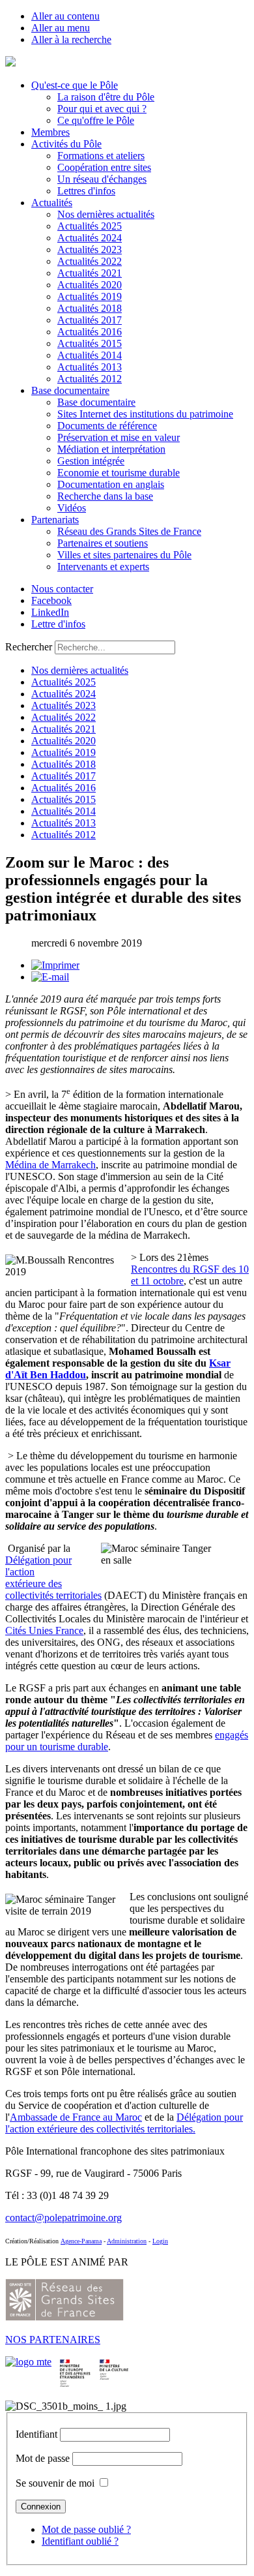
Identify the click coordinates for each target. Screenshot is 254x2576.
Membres (50, 132)
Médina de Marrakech (50, 1165)
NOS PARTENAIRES (53, 2340)
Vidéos (72, 508)
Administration (127, 2241)
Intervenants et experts (103, 567)
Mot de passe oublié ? (86, 2529)
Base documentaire (70, 390)
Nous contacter (62, 589)
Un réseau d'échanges (102, 179)
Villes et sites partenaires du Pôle (124, 555)
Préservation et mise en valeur (119, 437)
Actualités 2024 (90, 238)
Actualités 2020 (90, 285)
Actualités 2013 (90, 367)
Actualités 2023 (90, 250)
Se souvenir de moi (55, 2483)
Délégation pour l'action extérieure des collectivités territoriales (53, 1578)
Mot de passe (43, 2458)
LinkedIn (50, 612)
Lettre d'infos (58, 624)
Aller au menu (61, 28)
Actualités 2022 (90, 261)
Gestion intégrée (91, 461)
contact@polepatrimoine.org (63, 2218)
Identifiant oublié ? (80, 2541)
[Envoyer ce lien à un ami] (50, 977)
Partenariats (55, 520)
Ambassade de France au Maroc (76, 2117)
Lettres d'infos (86, 191)
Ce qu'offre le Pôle (96, 120)
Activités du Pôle (66, 144)
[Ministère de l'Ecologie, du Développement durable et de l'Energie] (28, 2362)
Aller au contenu (65, 16)
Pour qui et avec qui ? (102, 109)
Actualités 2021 (90, 273)
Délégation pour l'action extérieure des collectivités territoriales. (124, 2123)
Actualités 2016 (90, 332)
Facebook (51, 600)
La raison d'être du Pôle (106, 97)
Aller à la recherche (71, 39)
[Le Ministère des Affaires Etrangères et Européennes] (114, 2362)
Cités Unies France (44, 1630)
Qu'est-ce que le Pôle (75, 85)
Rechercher (29, 647)
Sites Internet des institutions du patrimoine (145, 414)
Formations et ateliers (101, 156)
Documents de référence (107, 426)
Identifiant (36, 2434)
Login (160, 2241)
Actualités (52, 203)
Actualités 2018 (90, 308)
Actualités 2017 (90, 320)
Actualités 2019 (90, 296)
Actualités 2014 (90, 355)
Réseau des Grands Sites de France (129, 531)
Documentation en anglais (111, 484)
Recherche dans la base (105, 496)
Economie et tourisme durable (119, 473)
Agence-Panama (81, 2241)
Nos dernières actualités (106, 214)
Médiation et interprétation (111, 449)
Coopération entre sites (104, 167)
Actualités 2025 (90, 226)
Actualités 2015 (90, 343)
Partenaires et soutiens (103, 543)
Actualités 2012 (90, 379)
